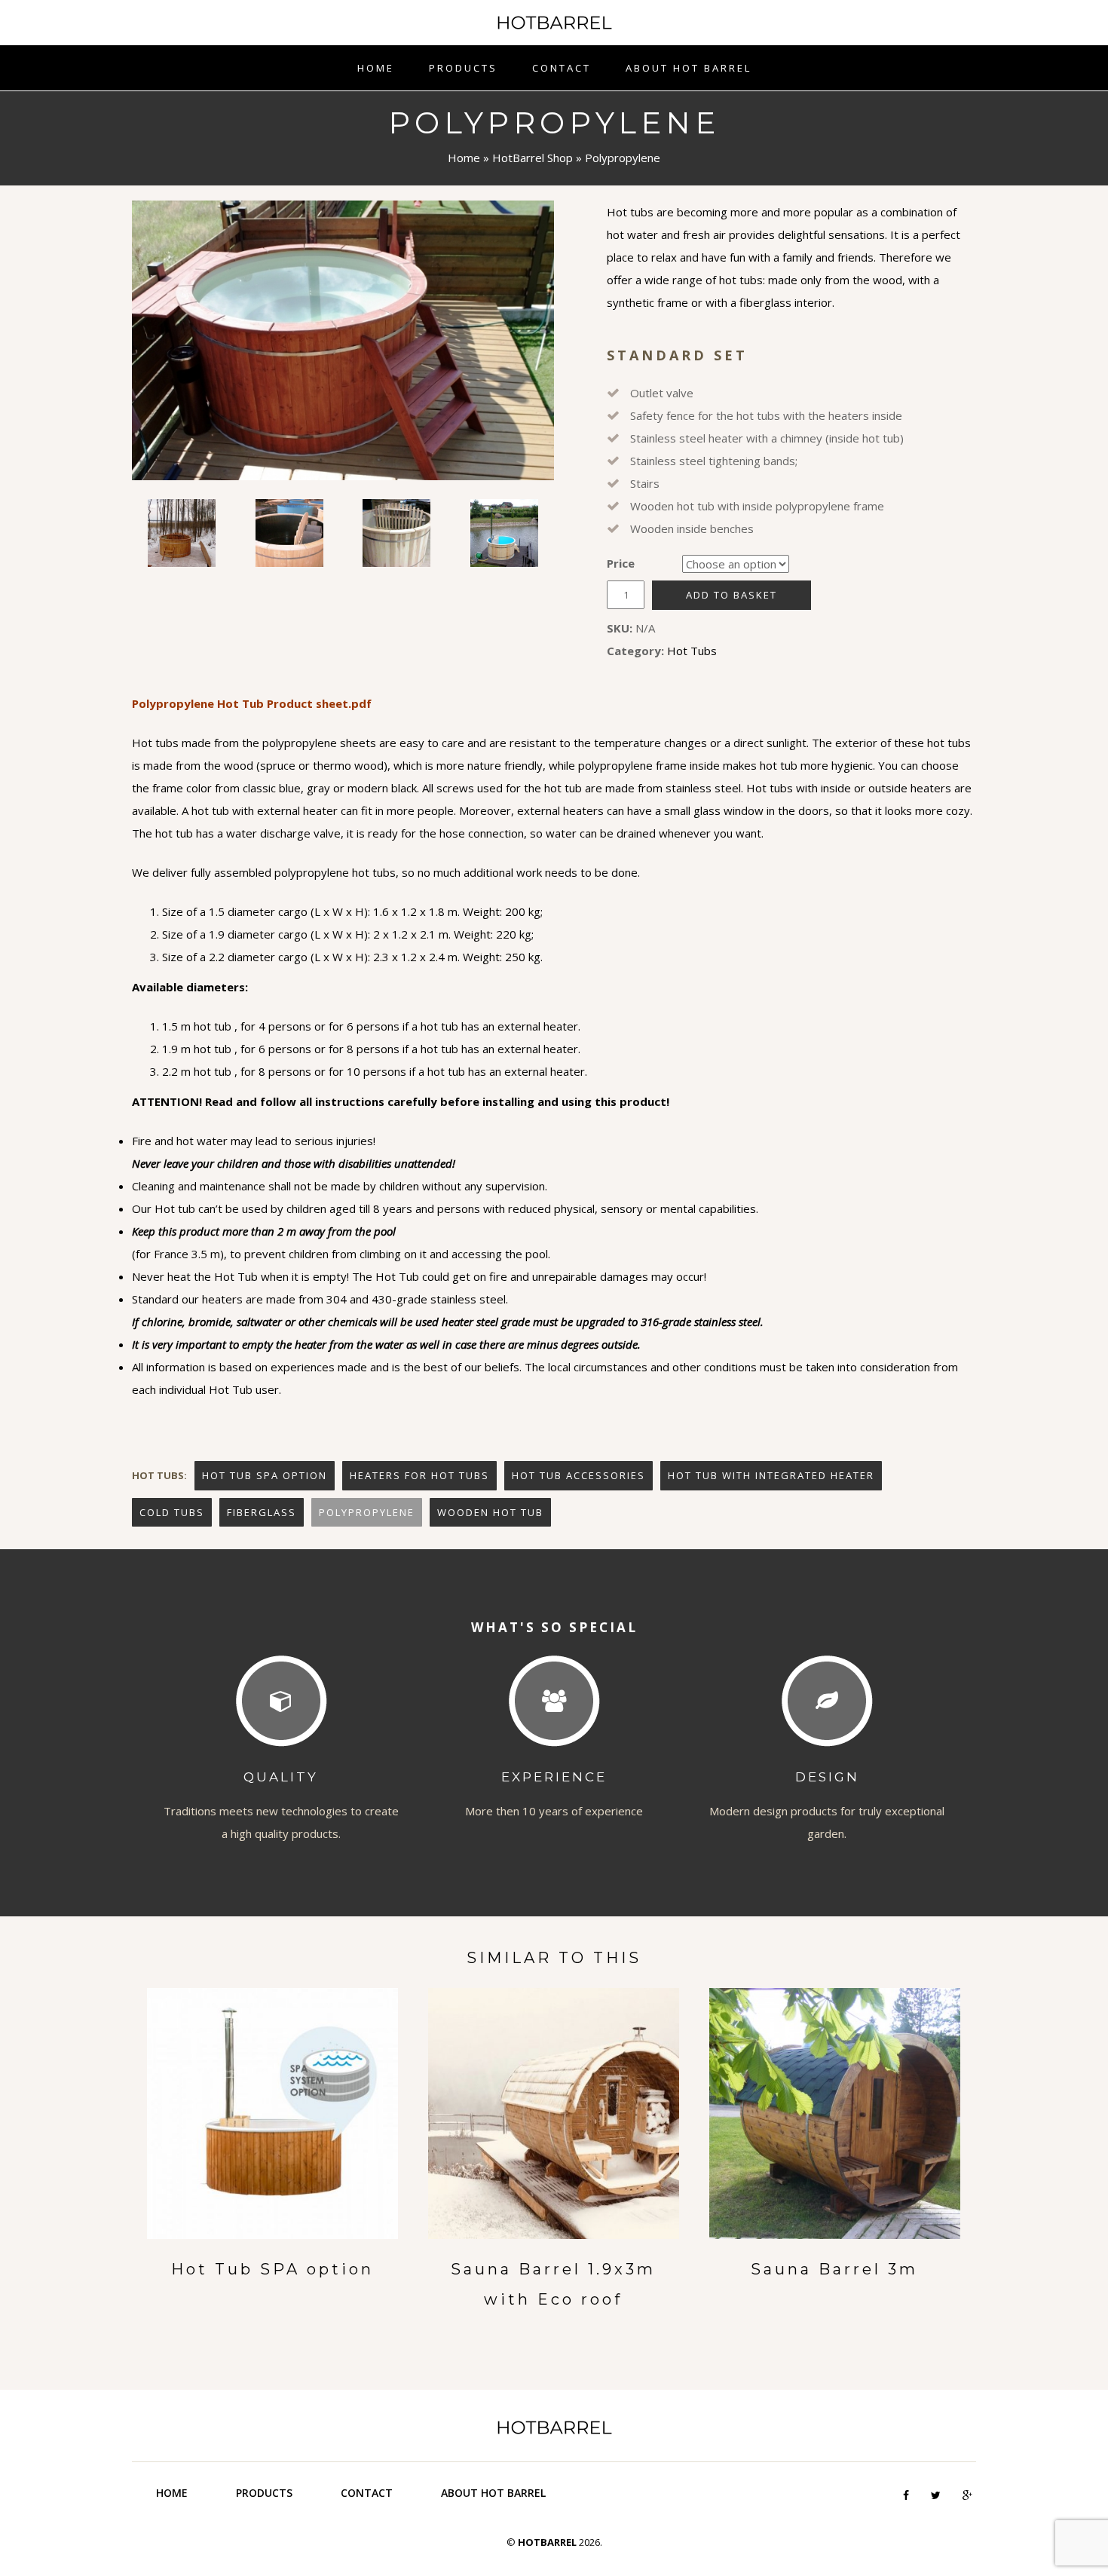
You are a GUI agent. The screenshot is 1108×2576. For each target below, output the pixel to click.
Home (376, 68)
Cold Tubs (172, 1512)
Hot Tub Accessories (578, 1475)
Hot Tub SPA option (265, 1475)
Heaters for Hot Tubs (419, 1475)
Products (463, 68)
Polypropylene (367, 1512)
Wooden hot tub (490, 1512)
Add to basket (732, 595)
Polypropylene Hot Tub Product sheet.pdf (252, 703)
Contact (562, 68)
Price (621, 563)
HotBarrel (554, 23)
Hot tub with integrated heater (771, 1475)
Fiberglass (262, 1512)
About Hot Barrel (689, 68)
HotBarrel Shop (533, 158)
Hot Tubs (692, 651)
